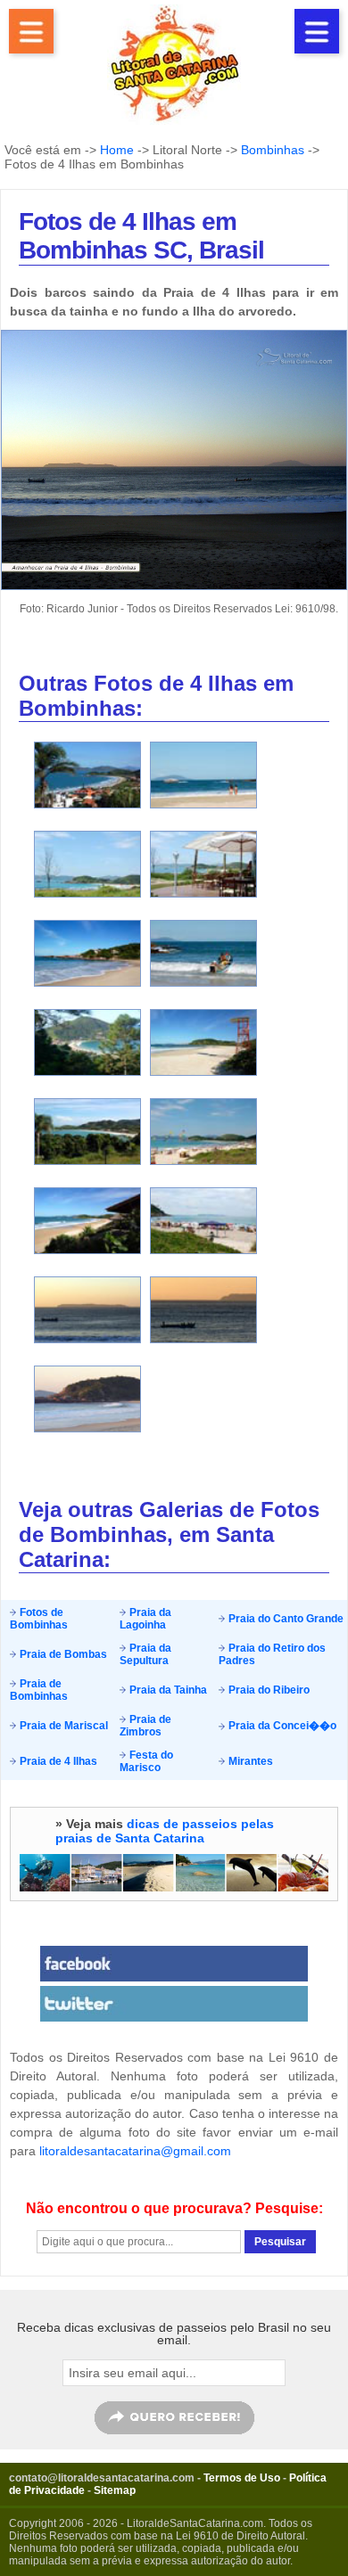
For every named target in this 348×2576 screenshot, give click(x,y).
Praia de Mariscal (62, 1726)
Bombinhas (273, 150)
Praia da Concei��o (281, 1726)
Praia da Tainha (167, 1690)
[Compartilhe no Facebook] (174, 1964)
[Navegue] (31, 31)
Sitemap (115, 2490)
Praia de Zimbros (145, 1726)
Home (117, 150)
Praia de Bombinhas (39, 1690)
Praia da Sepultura (145, 1654)
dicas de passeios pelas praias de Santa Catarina (165, 1831)
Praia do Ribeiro (268, 1690)
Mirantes (249, 1761)
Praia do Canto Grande (285, 1619)
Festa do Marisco (146, 1761)
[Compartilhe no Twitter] (174, 2004)
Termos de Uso (242, 2478)
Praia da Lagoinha (145, 1619)
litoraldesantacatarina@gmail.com (135, 2151)
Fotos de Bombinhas (39, 1619)
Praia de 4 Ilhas (57, 1761)
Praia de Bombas (62, 1654)
